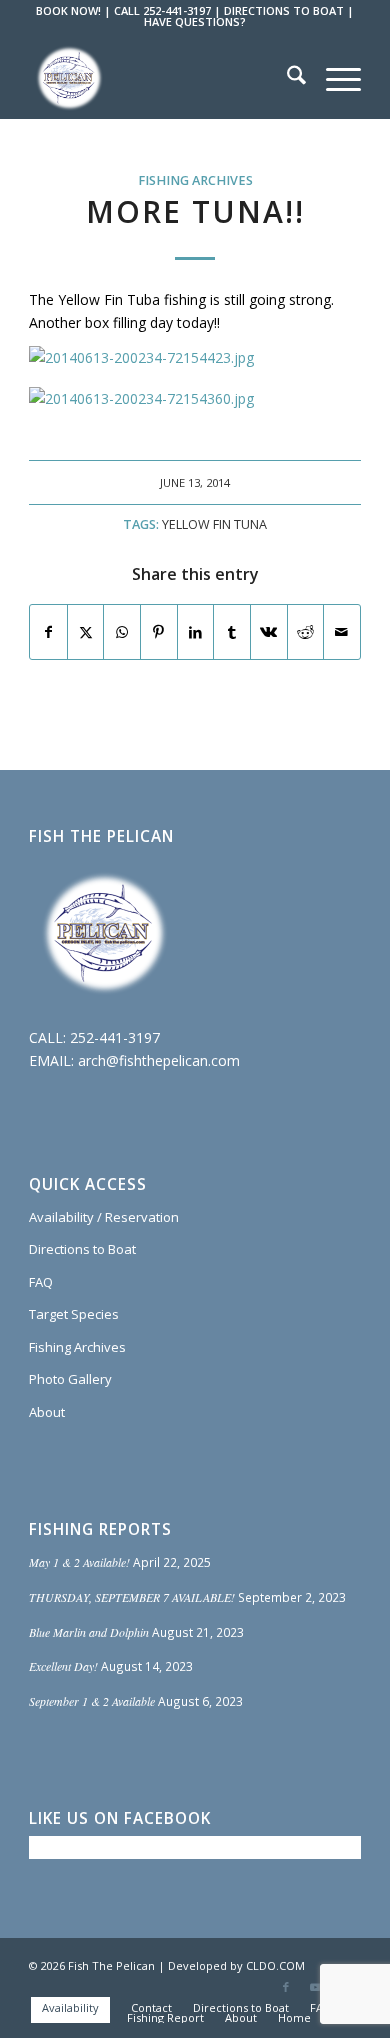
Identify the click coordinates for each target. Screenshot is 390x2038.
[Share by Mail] (342, 632)
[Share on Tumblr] (232, 632)
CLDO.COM (275, 1965)
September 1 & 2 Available (92, 1701)
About (47, 1412)
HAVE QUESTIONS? (195, 21)
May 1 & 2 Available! (79, 1562)
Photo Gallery (70, 1379)
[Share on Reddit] (306, 632)
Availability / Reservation (104, 1217)
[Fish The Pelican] (161, 78)
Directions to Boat (82, 1249)
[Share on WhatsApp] (122, 632)
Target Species (74, 1314)
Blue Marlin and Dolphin (89, 1632)
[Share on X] (86, 632)
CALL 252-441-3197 (162, 10)
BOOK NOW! (68, 10)
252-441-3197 (115, 1037)
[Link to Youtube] (316, 1987)
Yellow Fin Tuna (214, 524)
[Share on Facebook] (48, 632)
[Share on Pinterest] (159, 632)
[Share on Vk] (269, 632)
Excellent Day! (63, 1666)
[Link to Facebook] (286, 1987)
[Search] (286, 78)
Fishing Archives (195, 180)
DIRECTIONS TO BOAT (284, 10)
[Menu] (333, 78)
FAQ (41, 1282)
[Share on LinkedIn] (196, 632)
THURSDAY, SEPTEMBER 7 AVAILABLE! (132, 1597)
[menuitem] (286, 78)
